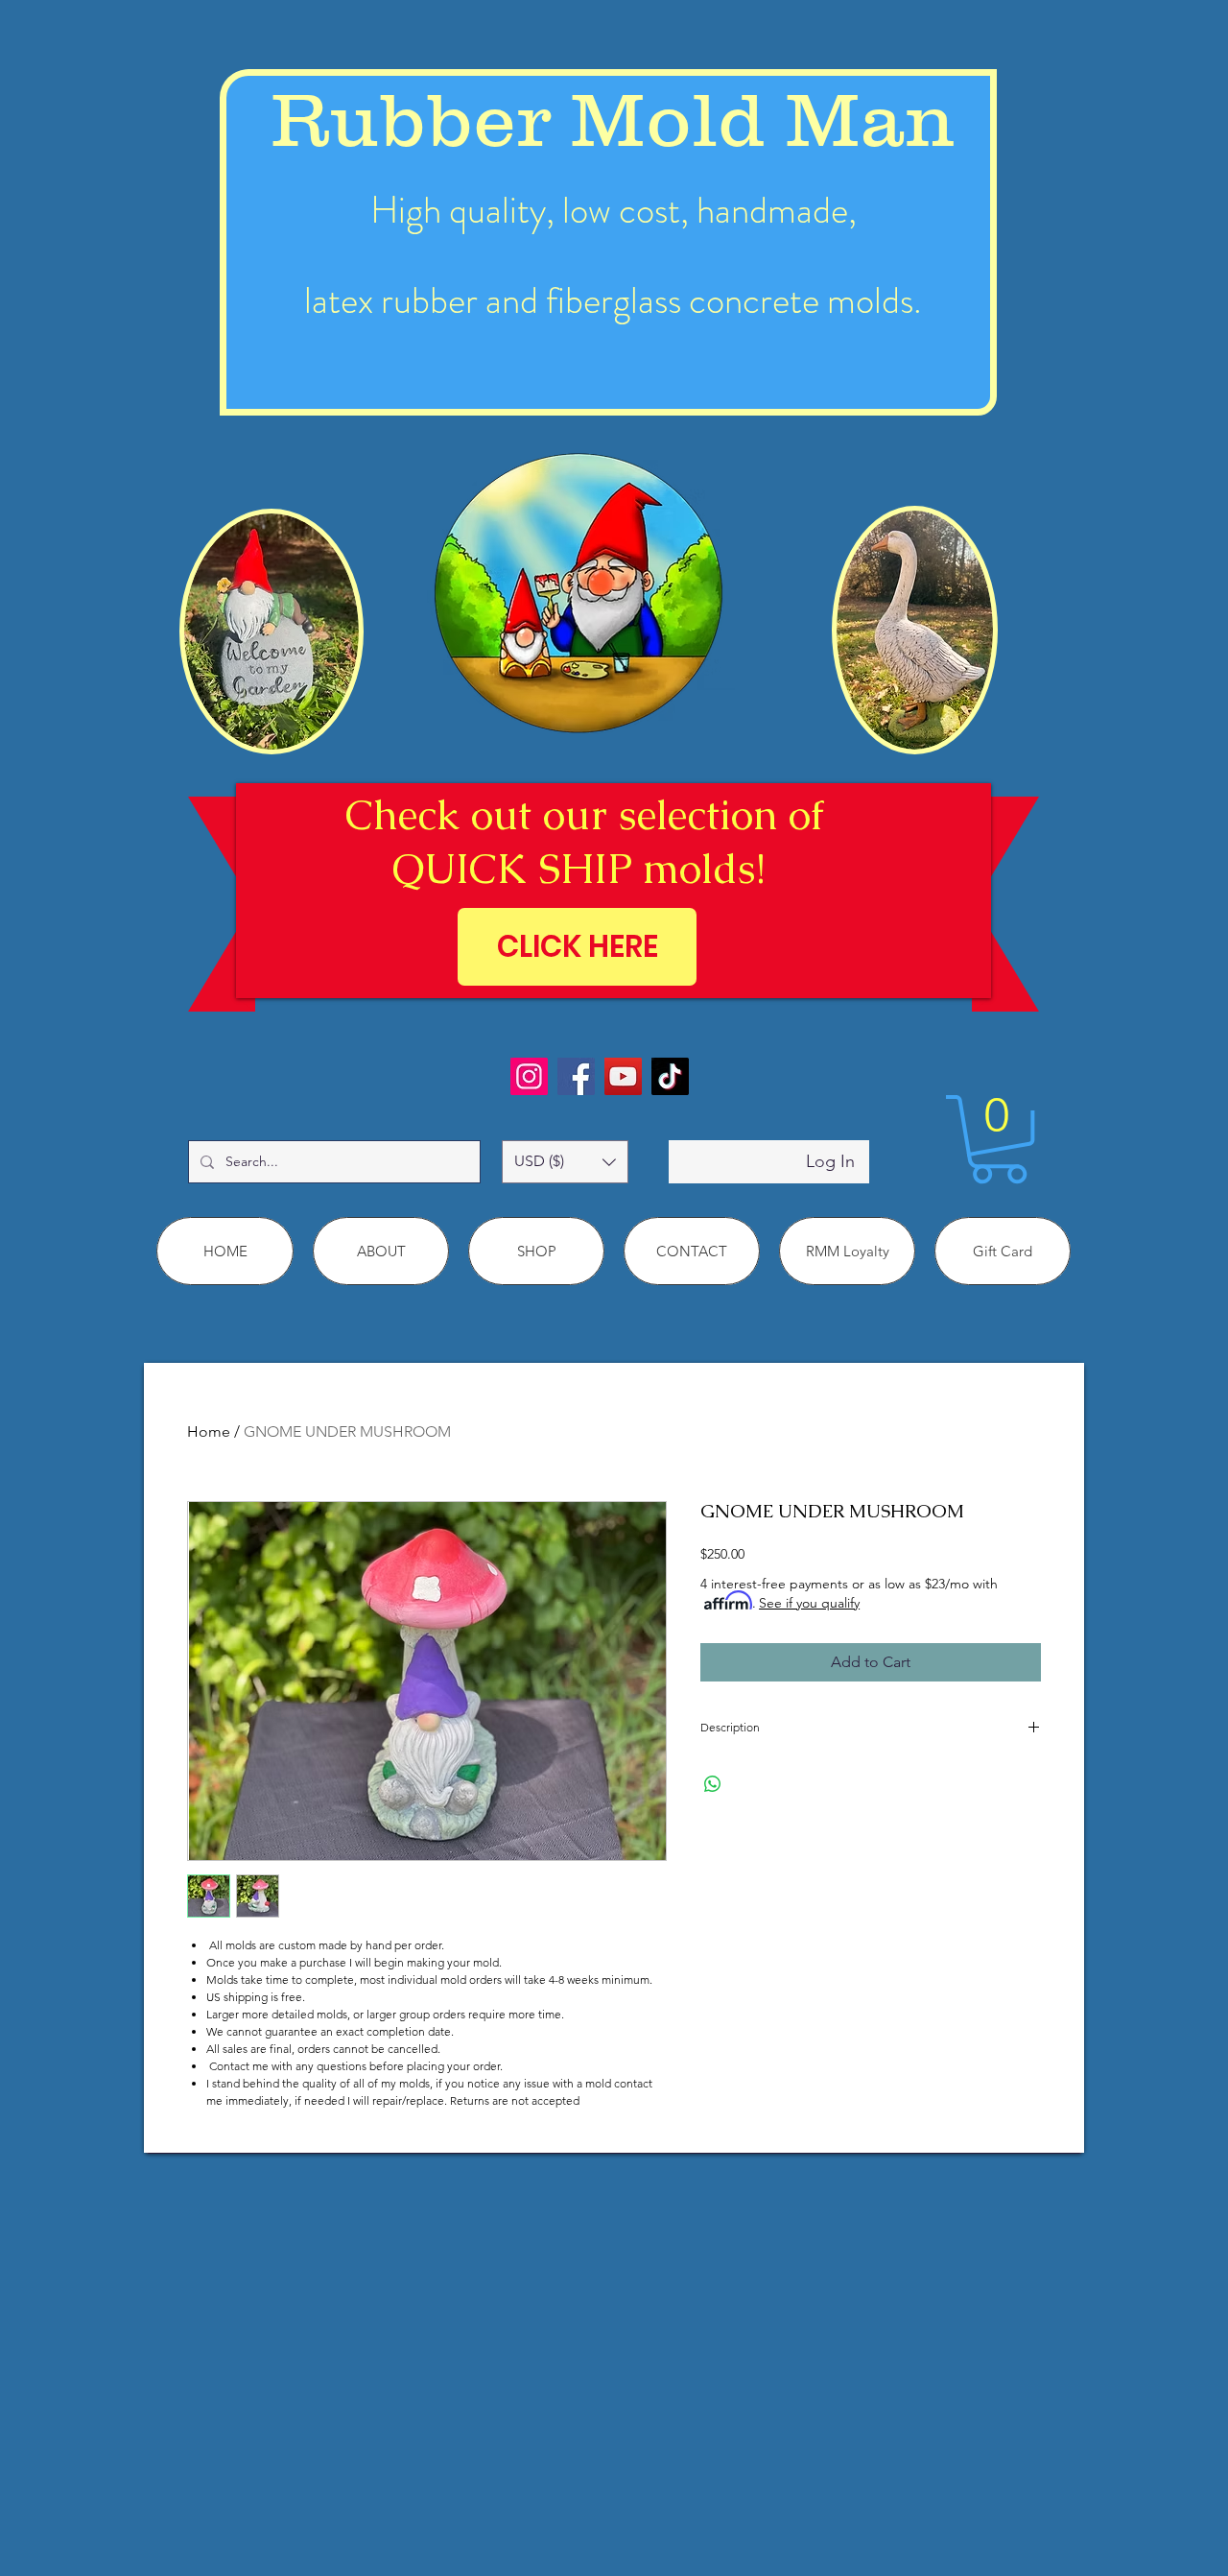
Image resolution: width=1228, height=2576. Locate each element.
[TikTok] (670, 1076)
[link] (999, 1139)
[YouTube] (623, 1076)
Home (209, 1431)
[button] (565, 1162)
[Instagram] (529, 1076)
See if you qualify (809, 1603)
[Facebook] (576, 1076)
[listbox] (565, 1162)
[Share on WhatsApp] (713, 1784)
